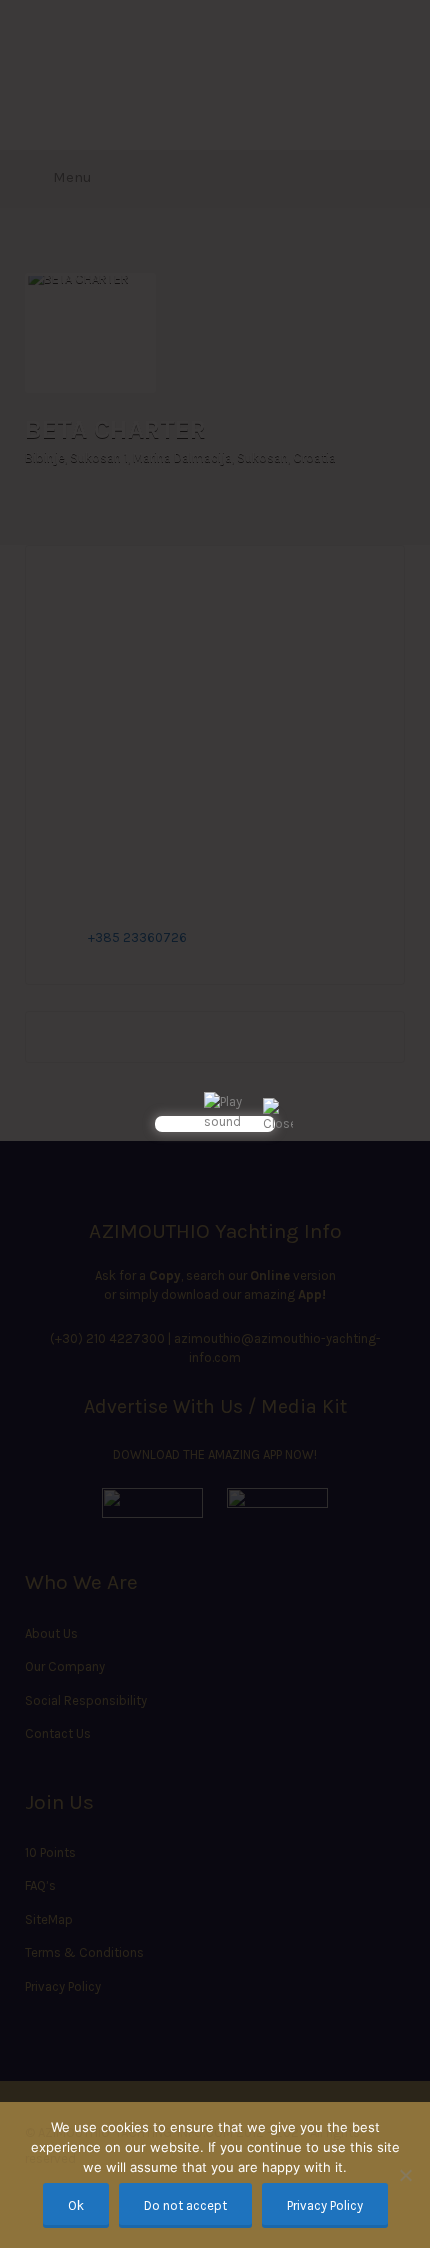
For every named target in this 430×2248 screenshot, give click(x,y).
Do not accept (185, 2205)
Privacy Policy (325, 2205)
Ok (76, 2205)
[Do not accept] (405, 2175)
